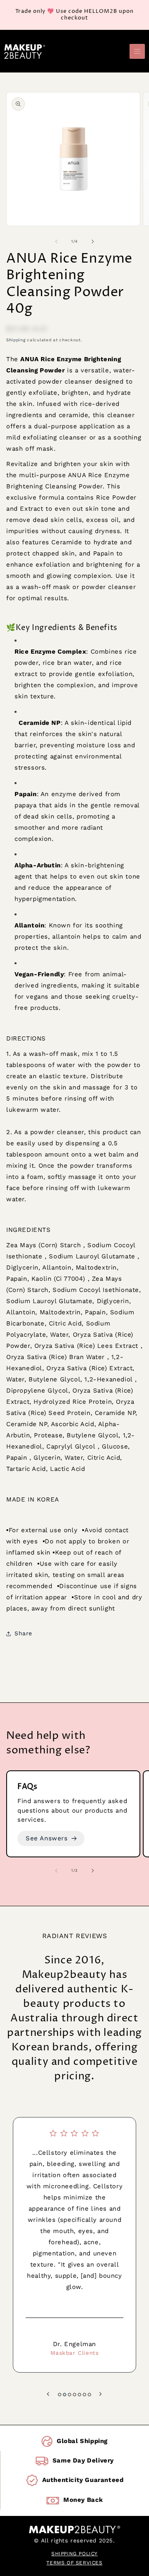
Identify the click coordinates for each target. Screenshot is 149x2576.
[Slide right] (93, 241)
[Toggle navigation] (137, 52)
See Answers (47, 1838)
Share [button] (23, 1633)
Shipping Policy (74, 2554)
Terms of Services (74, 2563)
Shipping (16, 340)
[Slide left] (56, 241)
